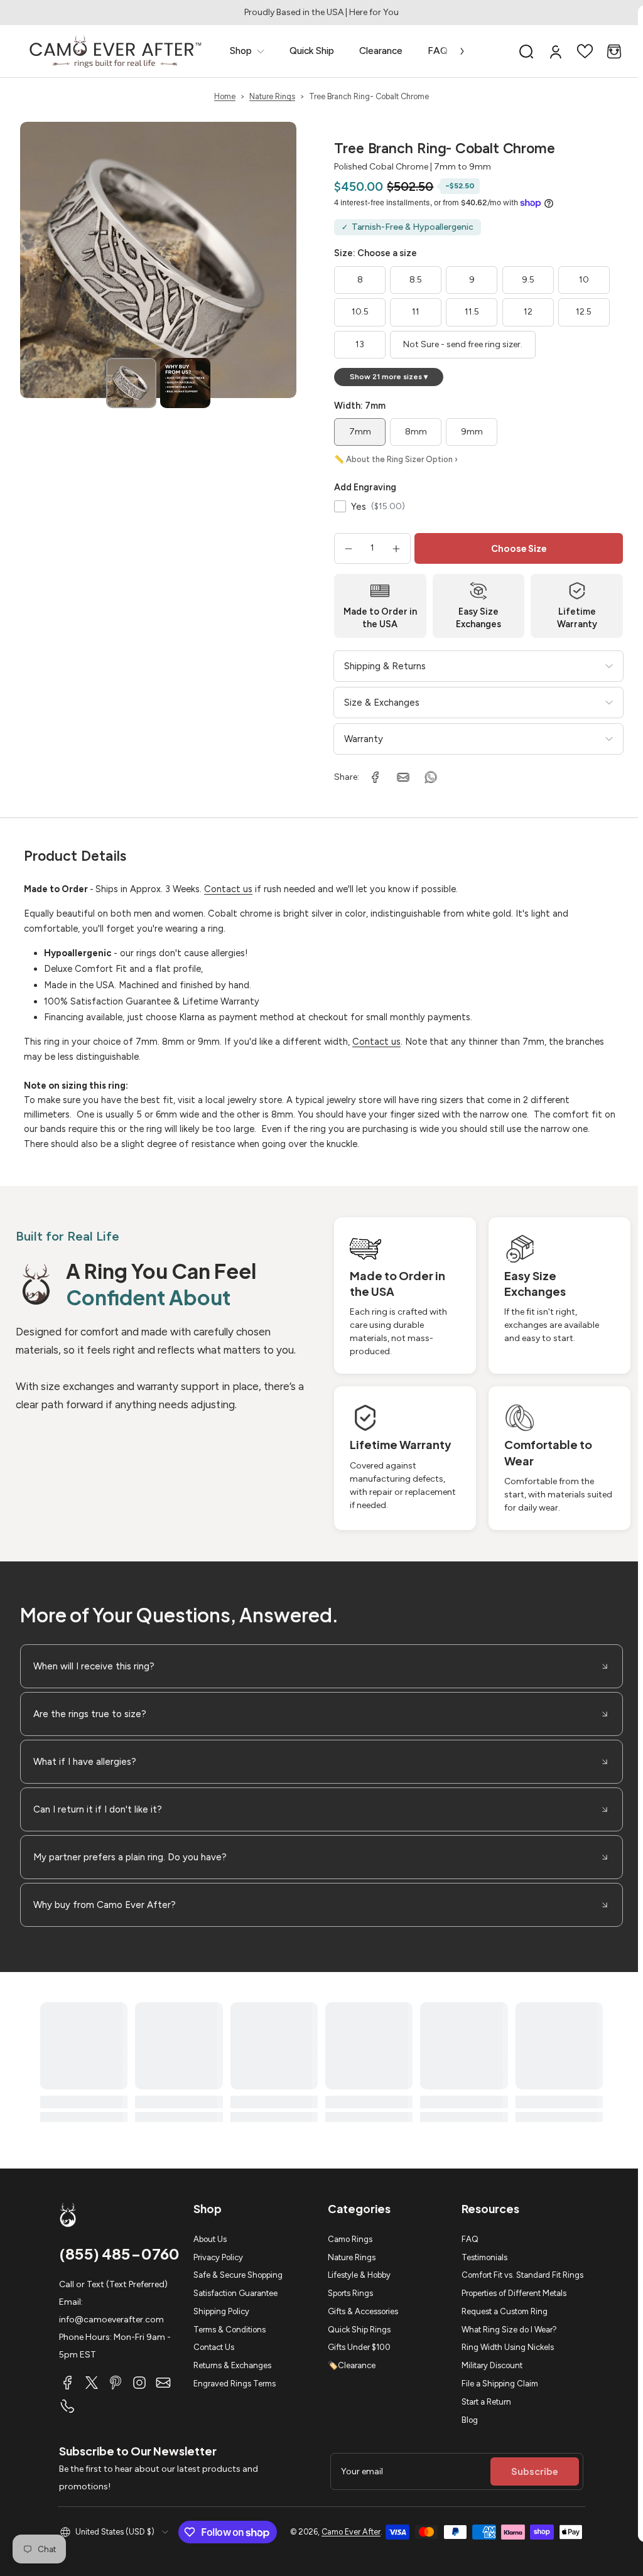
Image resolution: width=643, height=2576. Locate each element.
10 (584, 280)
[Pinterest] (116, 2383)
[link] (247, 51)
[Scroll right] (453, 51)
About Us (210, 2239)
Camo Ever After (351, 2532)
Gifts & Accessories (363, 2311)
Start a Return (486, 2402)
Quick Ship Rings (359, 2330)
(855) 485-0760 (119, 2253)
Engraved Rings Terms (235, 2384)
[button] (526, 51)
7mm (360, 432)
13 (360, 344)
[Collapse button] (321, 1666)
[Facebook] (68, 2383)
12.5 (584, 312)
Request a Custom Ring (505, 2311)
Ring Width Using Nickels (508, 2347)
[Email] (163, 2383)
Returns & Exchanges (232, 2365)
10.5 (360, 312)
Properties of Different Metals (514, 2293)
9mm (472, 432)
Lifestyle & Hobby (359, 2275)
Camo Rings (350, 2239)
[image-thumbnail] (131, 383)
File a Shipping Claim (500, 2384)
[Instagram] (139, 2383)
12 (528, 312)
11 (416, 312)
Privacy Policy (218, 2257)
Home (225, 96)
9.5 (528, 280)
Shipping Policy (221, 2311)
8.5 (416, 280)
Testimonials (484, 2257)
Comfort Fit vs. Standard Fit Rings (522, 2275)
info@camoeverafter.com (111, 2320)
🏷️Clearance (352, 2365)
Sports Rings (350, 2293)
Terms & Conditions (230, 2330)
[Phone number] (68, 2406)
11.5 (472, 312)
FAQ (470, 2239)
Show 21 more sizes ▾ (389, 377)
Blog (470, 2420)
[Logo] (116, 51)
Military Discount (492, 2365)
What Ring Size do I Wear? (509, 2330)
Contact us (228, 889)
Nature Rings (272, 96)
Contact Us (214, 2347)
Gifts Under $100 (359, 2347)
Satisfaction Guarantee (235, 2293)
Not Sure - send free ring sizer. (463, 344)
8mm (416, 432)
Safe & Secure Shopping (238, 2275)
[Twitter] (92, 2383)
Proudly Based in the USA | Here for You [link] (321, 12)
